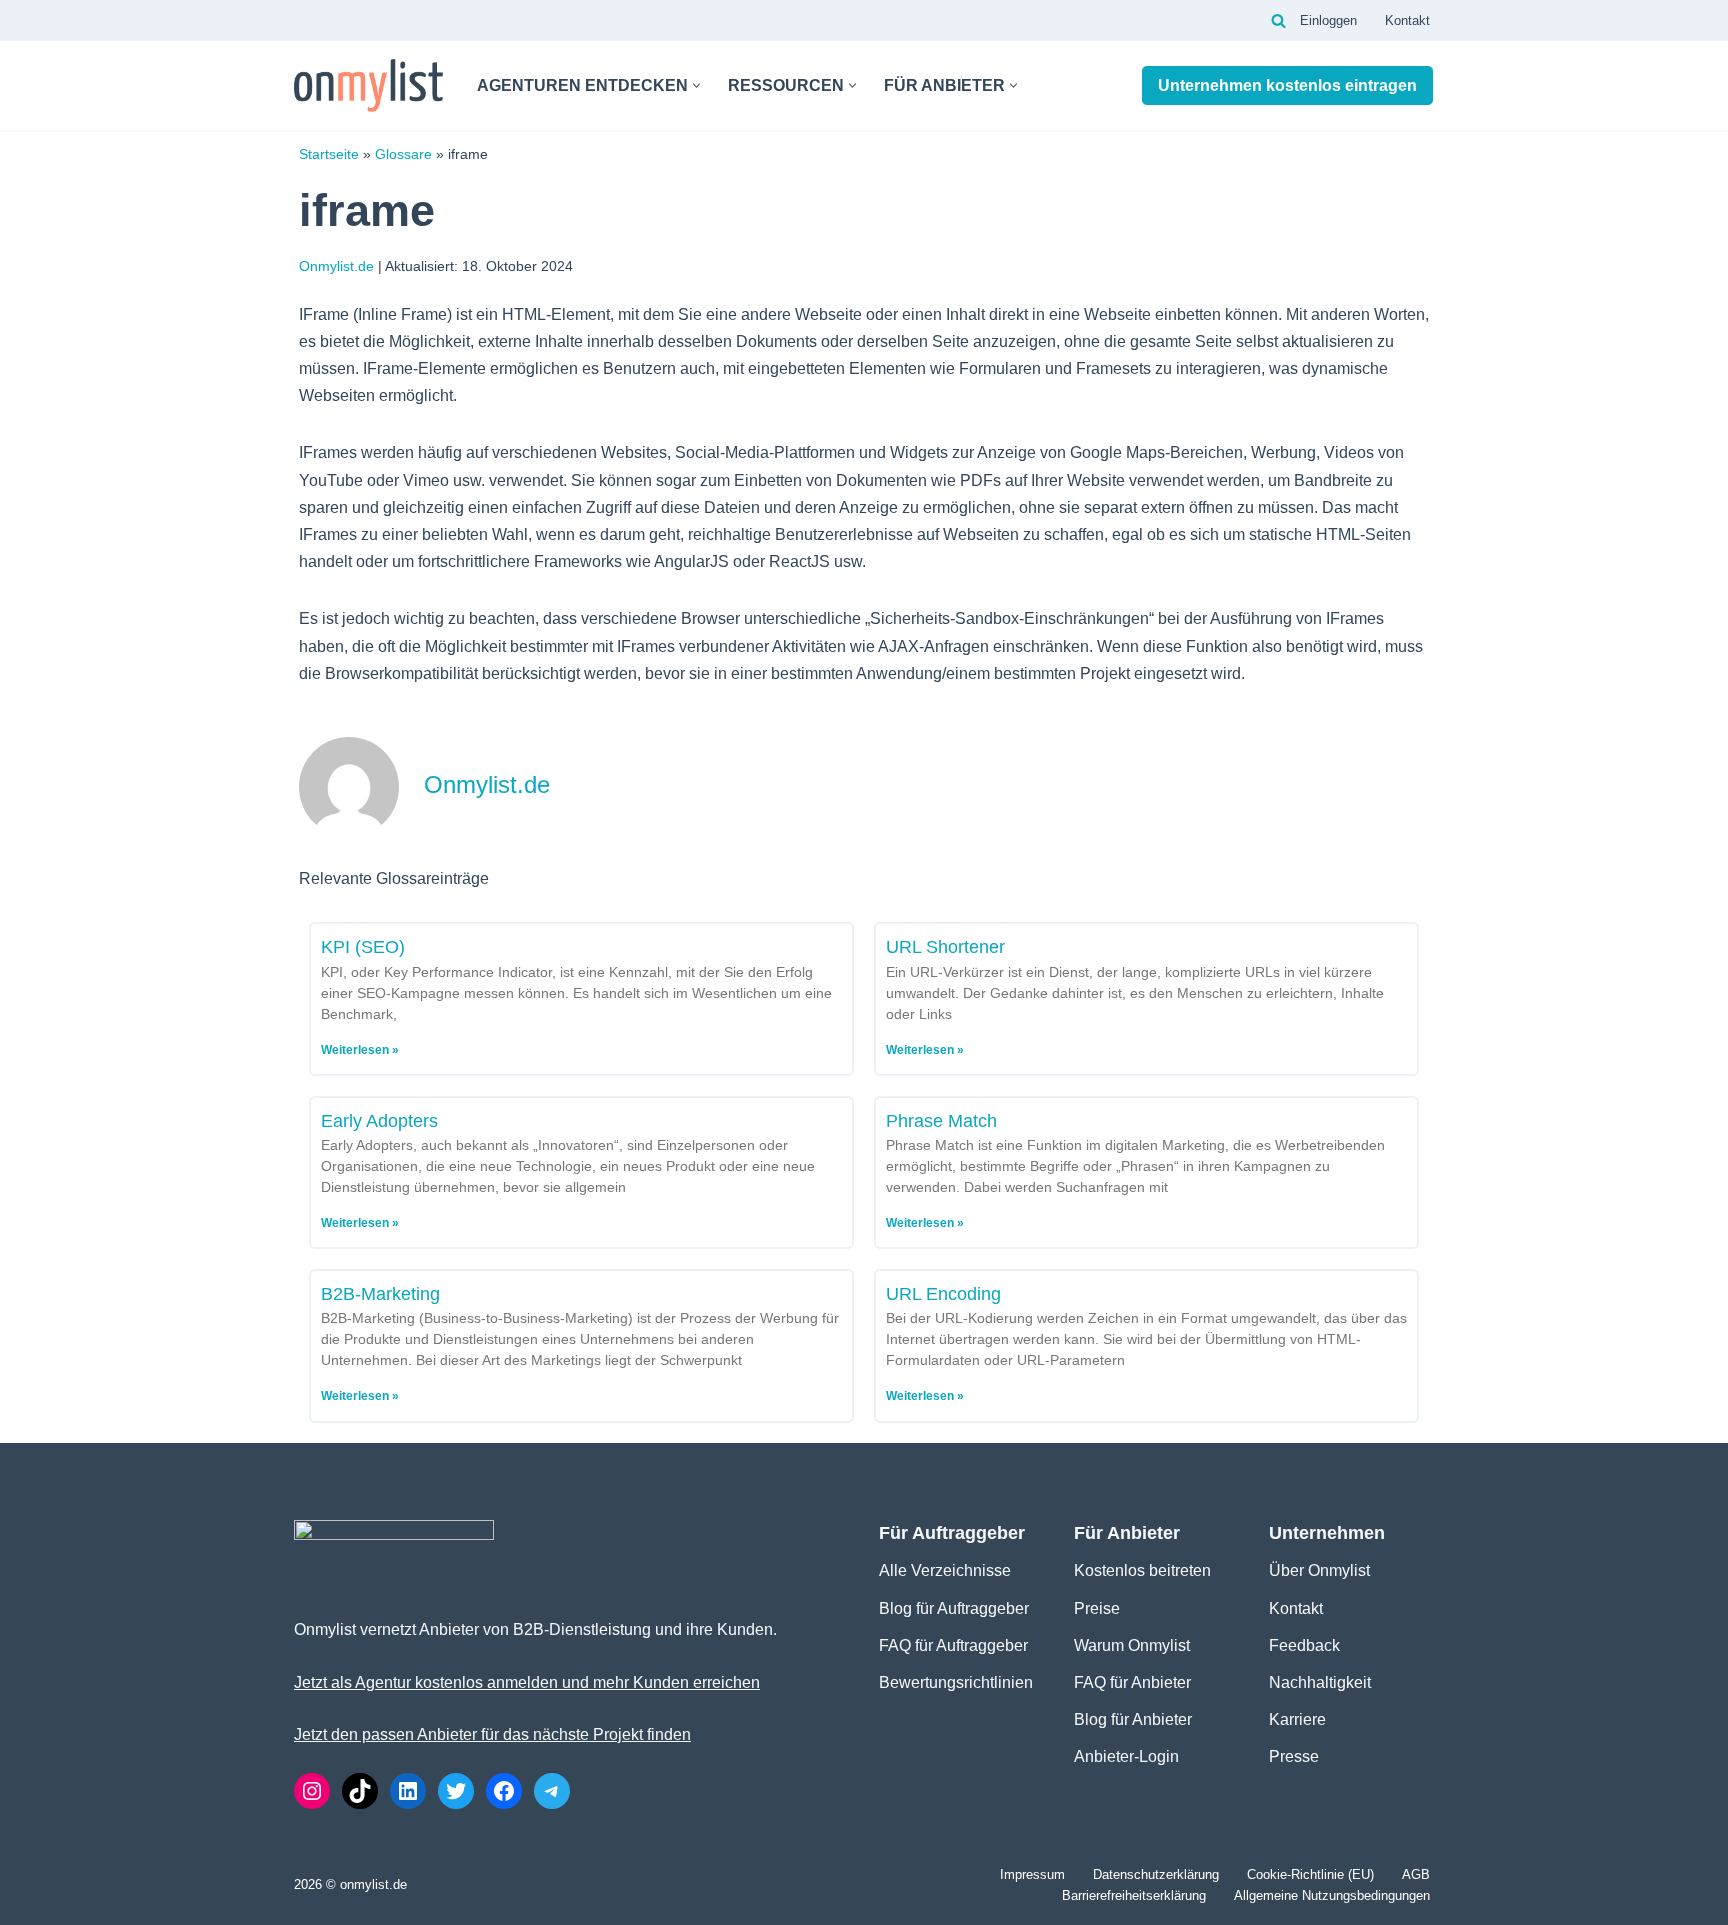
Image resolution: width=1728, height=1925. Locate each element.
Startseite (329, 154)
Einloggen (1328, 20)
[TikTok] (360, 1791)
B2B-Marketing (380, 1294)
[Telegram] (552, 1791)
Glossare (403, 154)
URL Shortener (945, 947)
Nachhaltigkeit (1320, 1682)
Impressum (1032, 1874)
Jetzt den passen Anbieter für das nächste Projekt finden (492, 1734)
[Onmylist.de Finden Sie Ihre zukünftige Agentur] (368, 85)
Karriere (1297, 1719)
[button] (696, 85)
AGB (1416, 1874)
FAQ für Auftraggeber (953, 1645)
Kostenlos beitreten (1142, 1570)
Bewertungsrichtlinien (956, 1682)
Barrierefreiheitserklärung (1134, 1895)
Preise (1097, 1608)
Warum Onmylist (1132, 1645)
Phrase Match (941, 1121)
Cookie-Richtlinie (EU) (1310, 1874)
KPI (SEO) (363, 947)
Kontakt (1407, 20)
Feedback (1304, 1645)
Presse (1294, 1756)
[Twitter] (456, 1791)
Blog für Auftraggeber (954, 1608)
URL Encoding (943, 1294)
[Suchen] (1278, 20)
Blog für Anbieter (1133, 1719)
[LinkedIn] (408, 1791)
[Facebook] (504, 1791)
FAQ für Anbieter (1132, 1682)
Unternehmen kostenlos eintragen (1287, 85)
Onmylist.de (336, 266)
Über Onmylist (1319, 1570)
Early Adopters (379, 1121)
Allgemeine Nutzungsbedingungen (1332, 1895)
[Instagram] (312, 1791)
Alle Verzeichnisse (945, 1570)
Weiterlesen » (360, 1050)
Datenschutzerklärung (1156, 1874)
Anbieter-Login (1126, 1756)
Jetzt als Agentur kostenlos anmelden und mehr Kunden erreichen (527, 1682)
